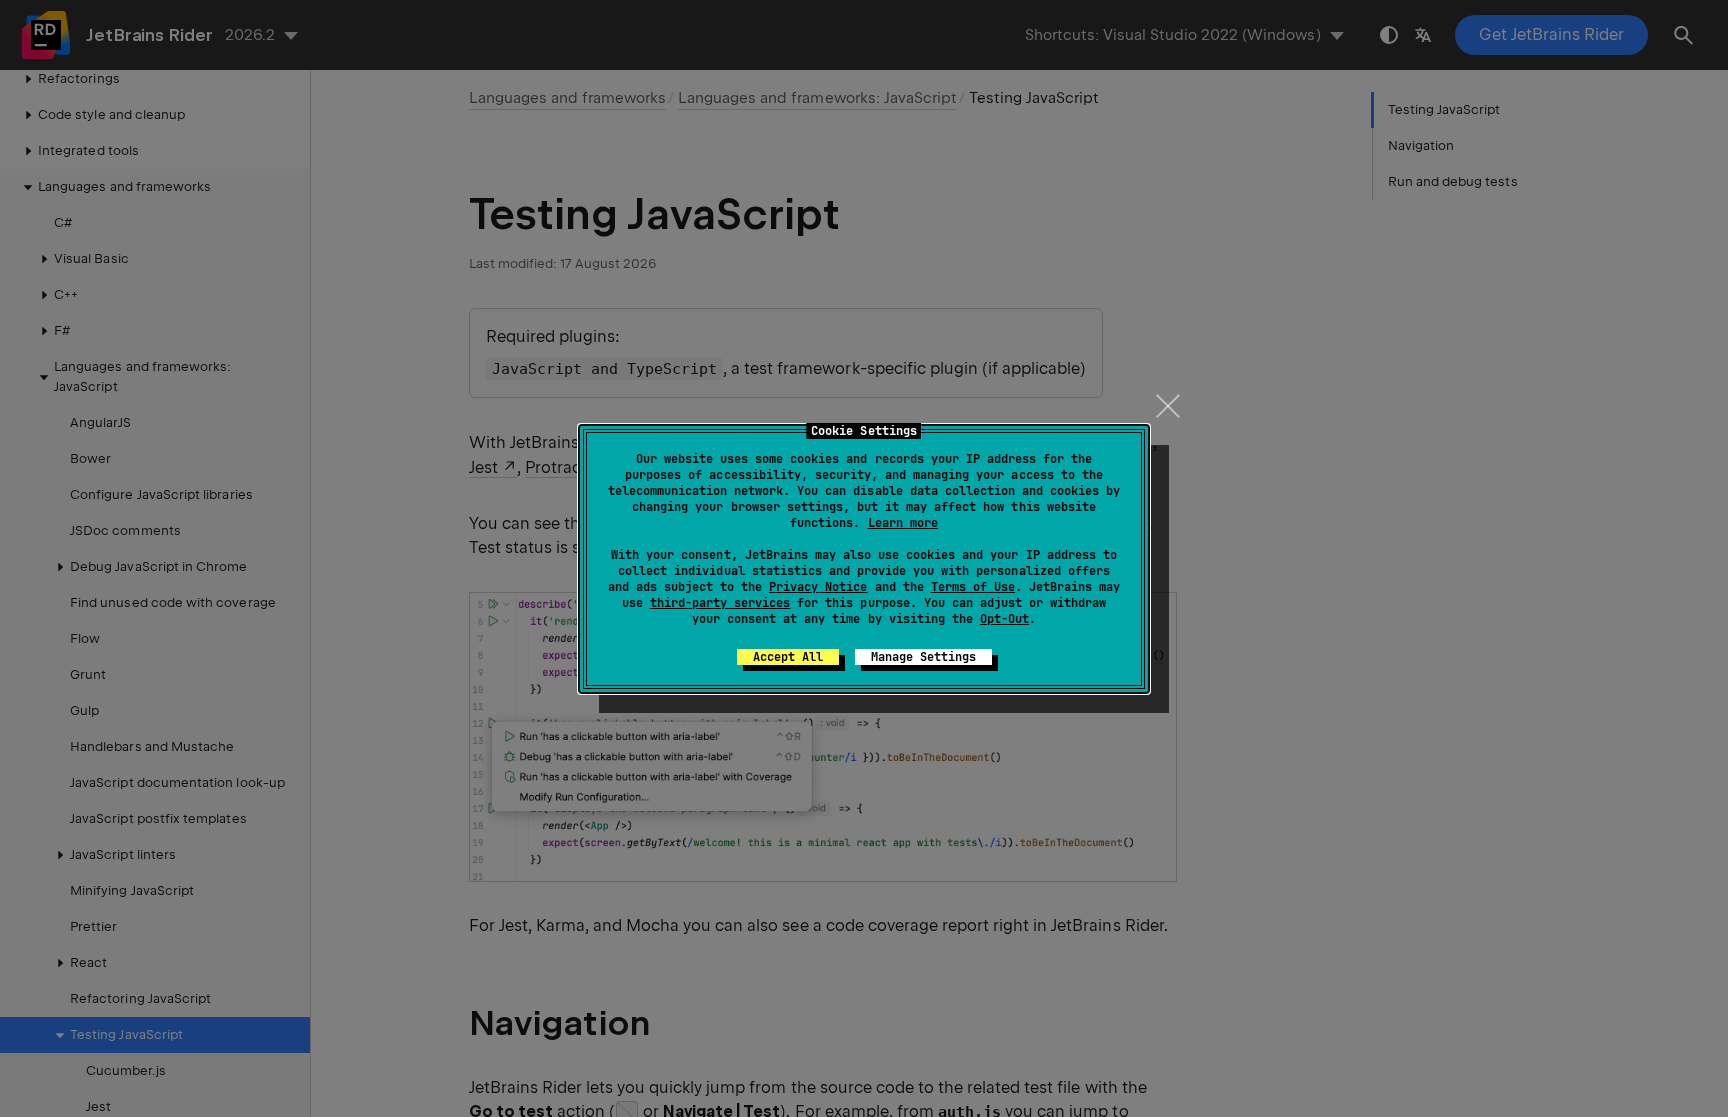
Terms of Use (973, 587)
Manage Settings (923, 657)
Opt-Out (1004, 619)
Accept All (788, 657)
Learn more (903, 523)
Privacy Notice (818, 587)
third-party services (720, 603)
